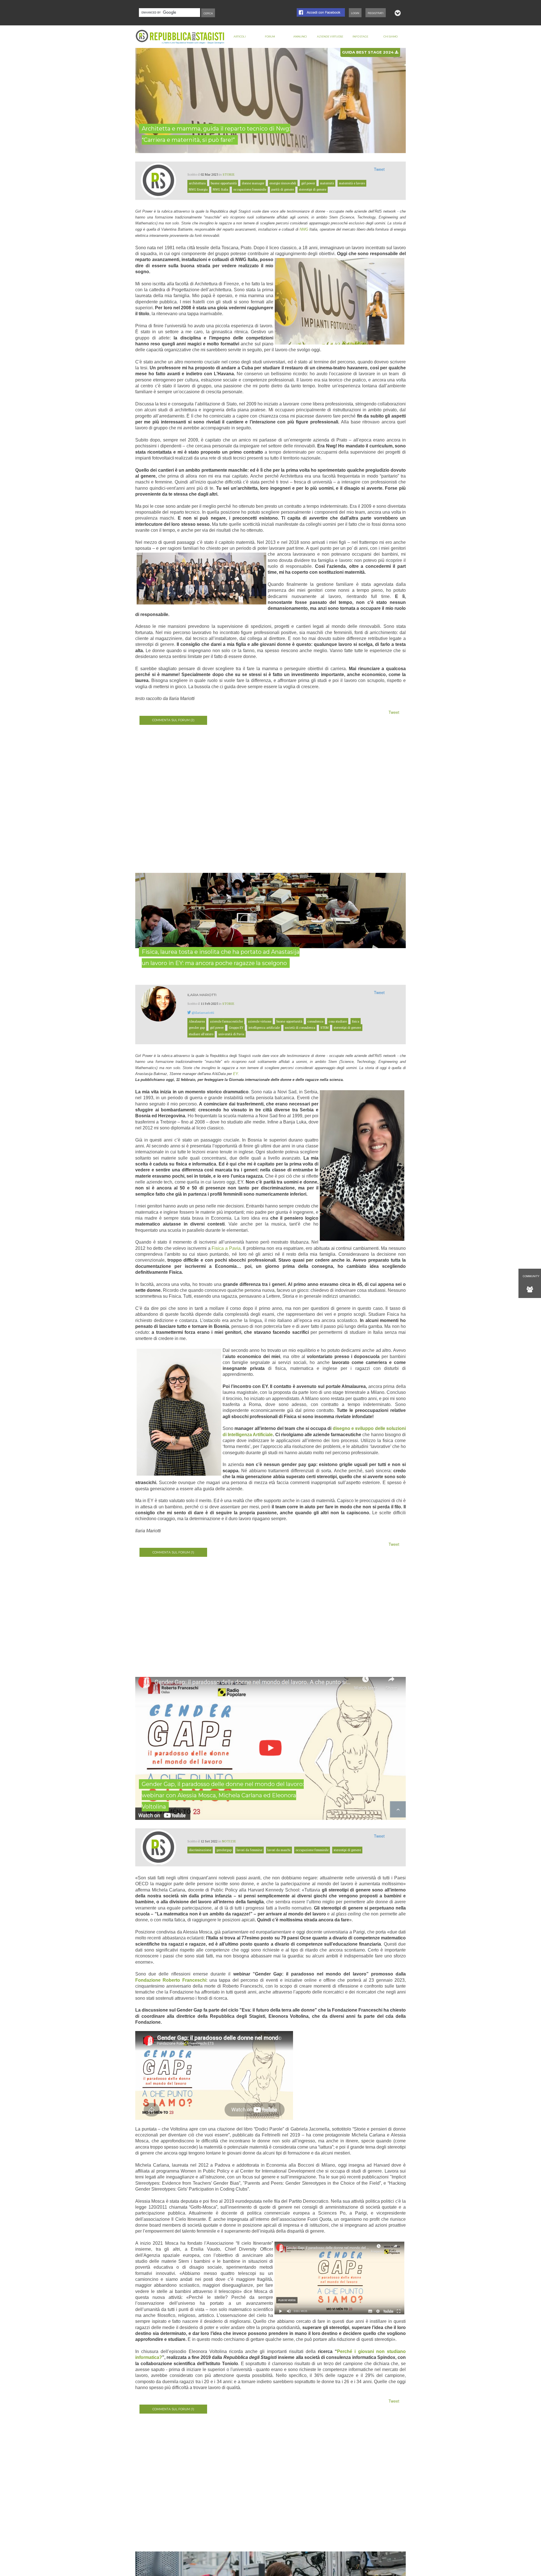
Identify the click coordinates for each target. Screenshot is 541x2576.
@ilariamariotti (203, 1013)
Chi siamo (391, 37)
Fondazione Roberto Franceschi (171, 1980)
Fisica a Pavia (226, 1248)
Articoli (240, 37)
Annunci (300, 37)
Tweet (379, 169)
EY (235, 1074)
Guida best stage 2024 (368, 52)
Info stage (360, 37)
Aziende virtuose (330, 37)
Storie (229, 174)
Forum (270, 37)
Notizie (229, 1841)
